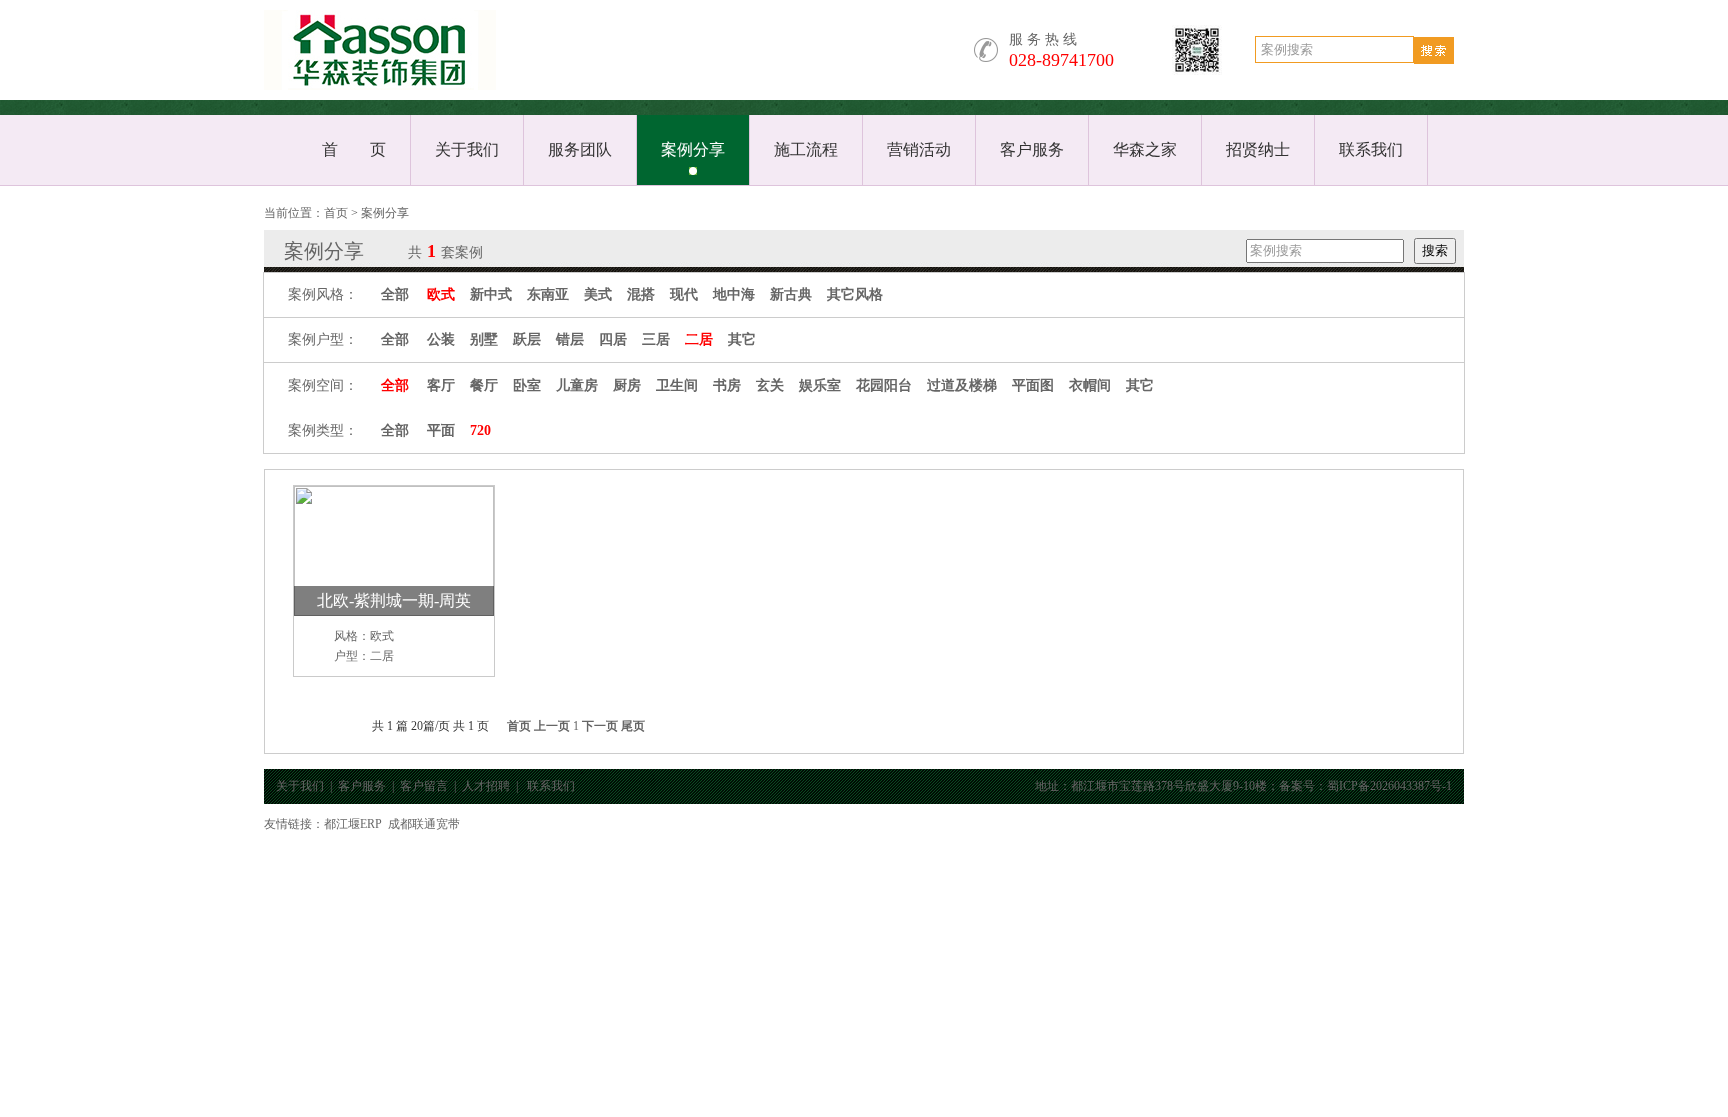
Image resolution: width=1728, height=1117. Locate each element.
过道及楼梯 (962, 385)
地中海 (734, 294)
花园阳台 (884, 385)
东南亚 (548, 294)
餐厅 (484, 385)
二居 (699, 339)
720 (480, 430)
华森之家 (1145, 149)
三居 (656, 339)
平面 (441, 430)
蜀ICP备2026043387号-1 (1389, 786)
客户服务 (1032, 149)
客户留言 (424, 786)
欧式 (441, 294)
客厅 (441, 385)
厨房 (627, 385)
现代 (684, 294)
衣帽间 (1090, 385)
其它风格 (855, 294)
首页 (336, 213)
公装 (441, 339)
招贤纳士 (1258, 149)
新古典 (791, 294)
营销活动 (919, 149)
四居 (613, 339)
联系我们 (1371, 149)
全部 (395, 294)
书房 (727, 385)
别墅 (484, 339)
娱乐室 (820, 385)
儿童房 (577, 385)
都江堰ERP (353, 824)
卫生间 (677, 385)
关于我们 (467, 149)
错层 (570, 339)
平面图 (1033, 385)
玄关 (770, 385)
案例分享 (693, 149)
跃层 (527, 339)
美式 (598, 294)
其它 (742, 339)
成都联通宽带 (424, 824)
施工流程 (806, 149)
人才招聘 (486, 786)
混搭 (641, 294)
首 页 (354, 149)
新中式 (491, 294)
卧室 (527, 385)
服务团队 (580, 149)
